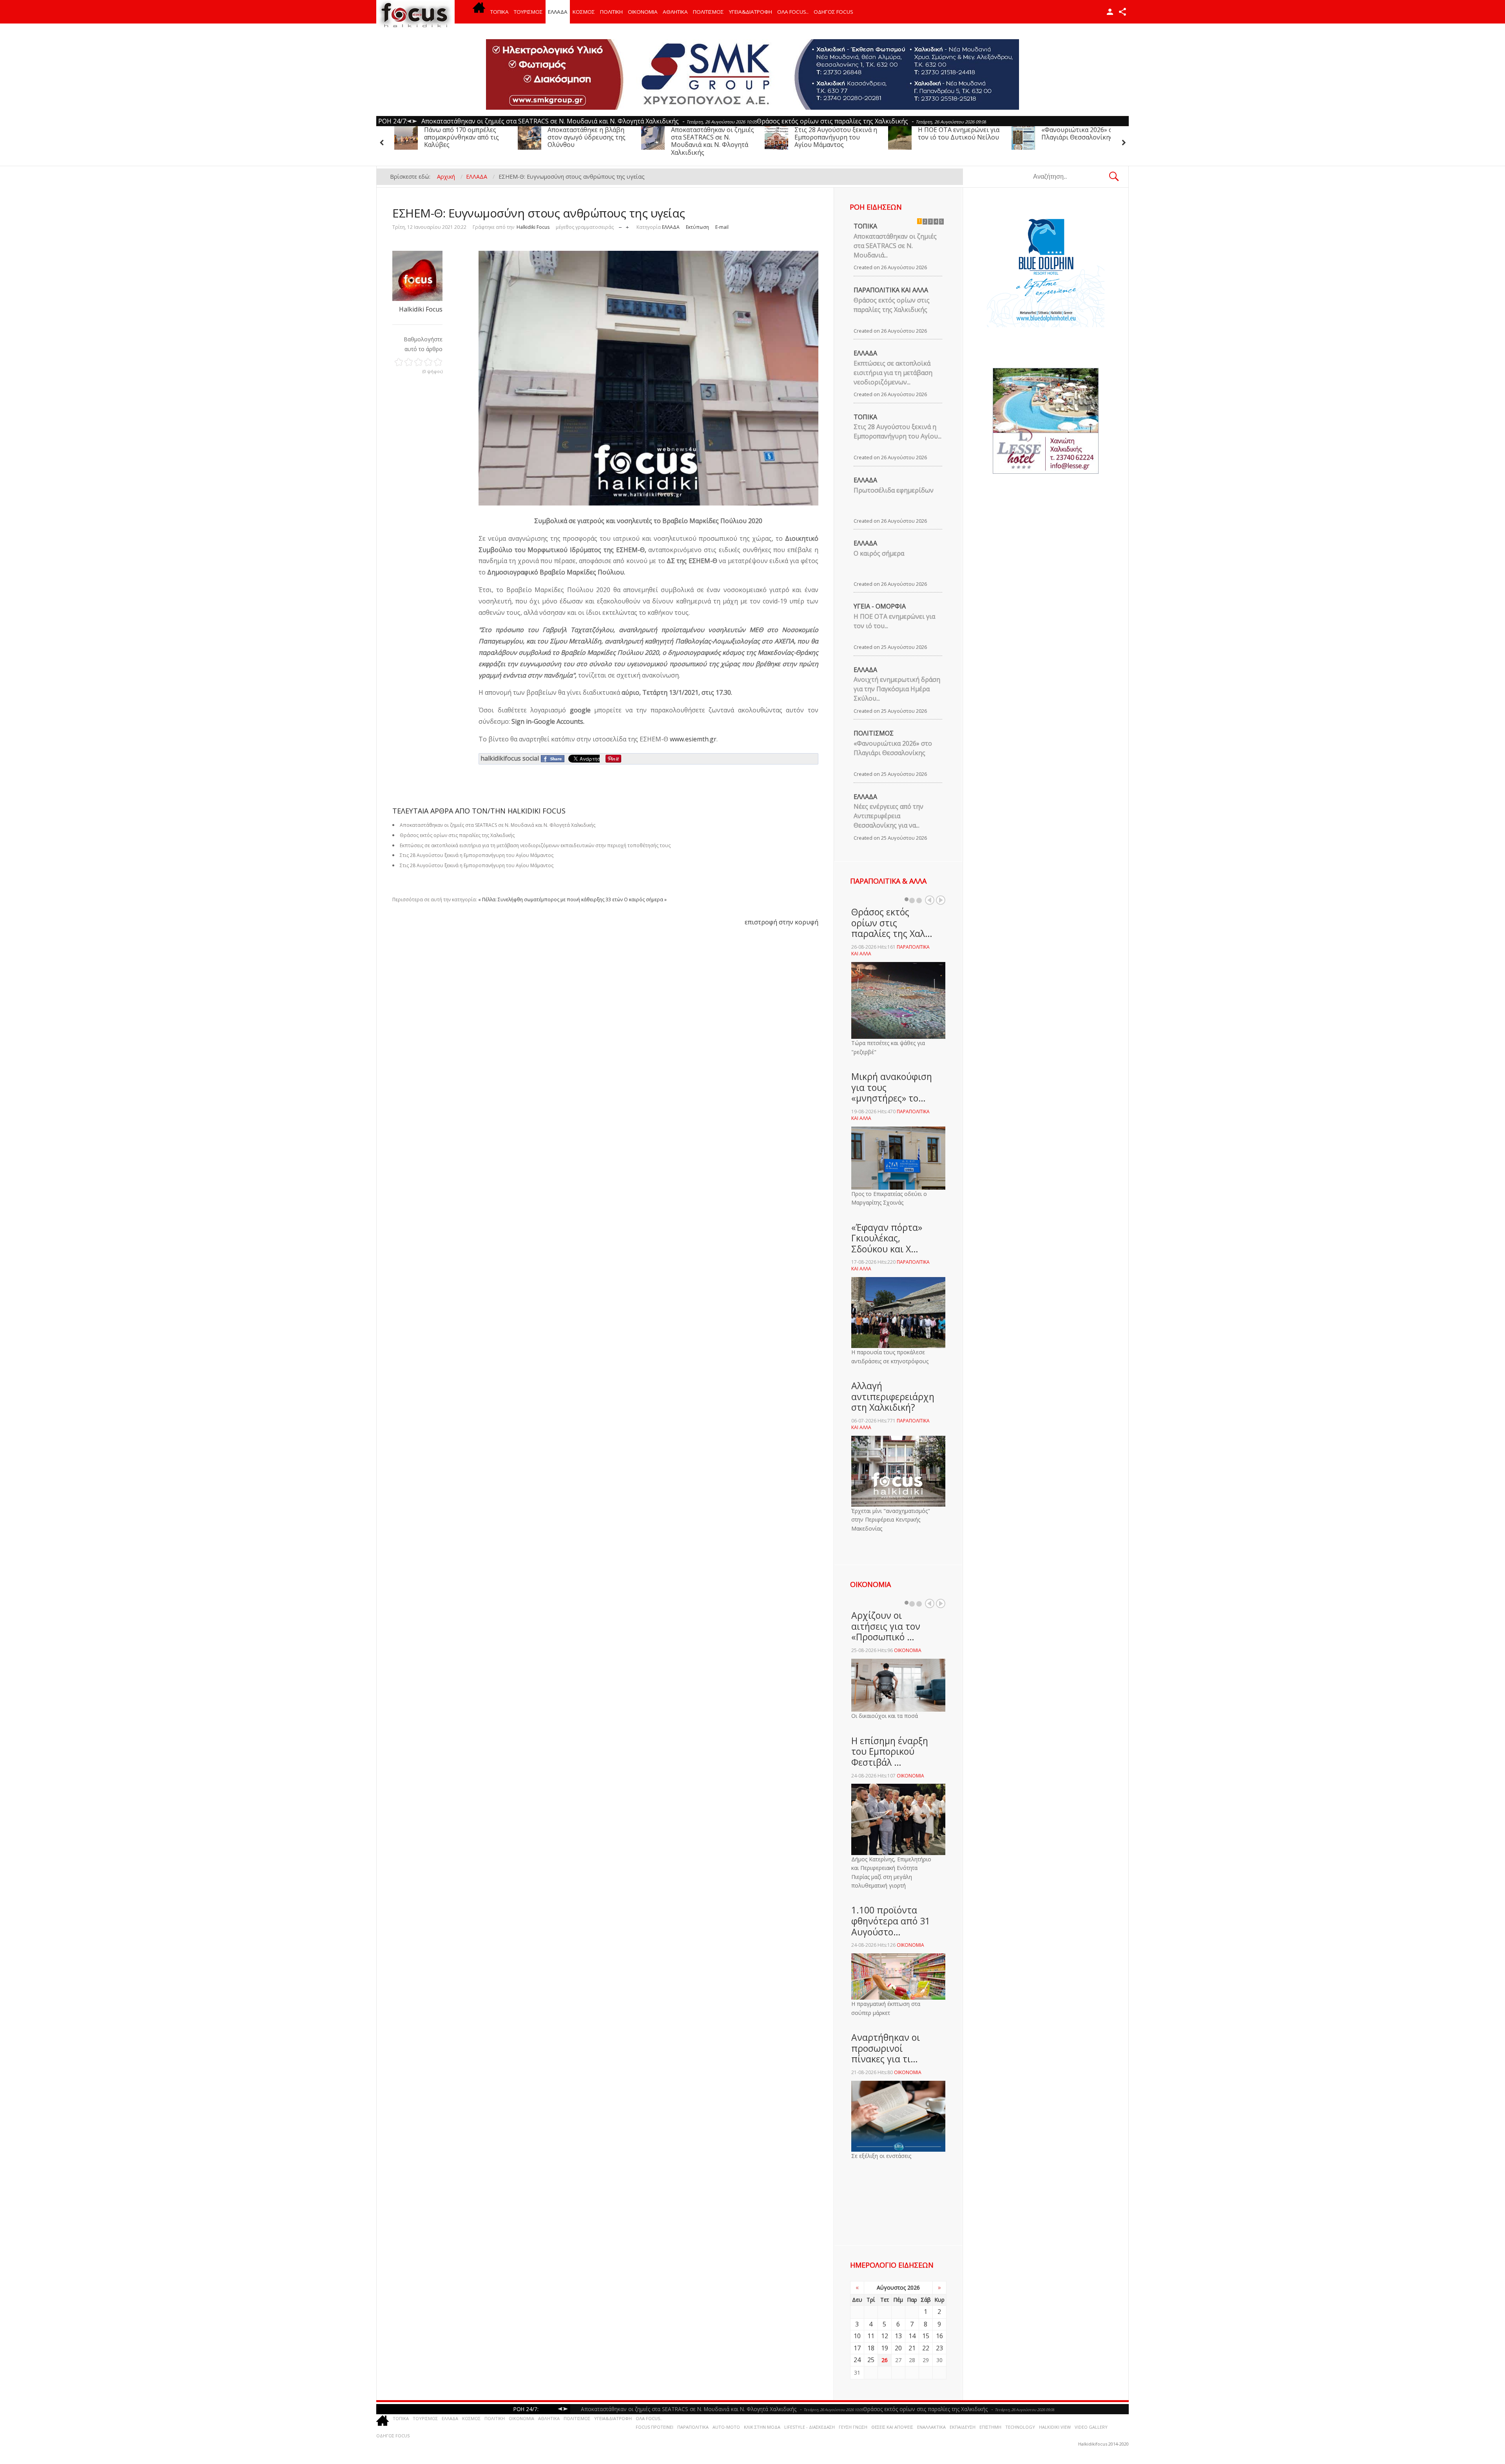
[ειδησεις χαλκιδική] (479, 12)
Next (941, 900)
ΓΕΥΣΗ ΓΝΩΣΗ (853, 2427)
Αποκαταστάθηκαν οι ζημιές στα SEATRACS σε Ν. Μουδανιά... (895, 246)
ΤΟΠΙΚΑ (500, 12)
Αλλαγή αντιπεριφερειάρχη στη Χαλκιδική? (893, 1396)
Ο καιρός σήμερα (879, 553)
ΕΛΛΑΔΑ (558, 12)
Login (1110, 12)
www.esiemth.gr (693, 739)
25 (871, 2360)
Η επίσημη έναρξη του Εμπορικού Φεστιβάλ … (890, 1751)
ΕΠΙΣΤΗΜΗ (990, 2427)
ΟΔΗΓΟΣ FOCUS (833, 12)
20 (898, 2348)
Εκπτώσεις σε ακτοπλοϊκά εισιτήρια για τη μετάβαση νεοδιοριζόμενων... (893, 373)
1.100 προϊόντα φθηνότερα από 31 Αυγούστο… (891, 1921)
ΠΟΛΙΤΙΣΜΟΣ (708, 12)
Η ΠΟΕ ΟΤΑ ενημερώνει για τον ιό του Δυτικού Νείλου (835, 133)
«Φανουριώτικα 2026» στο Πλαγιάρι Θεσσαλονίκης (957, 133)
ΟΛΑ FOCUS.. (649, 2418)
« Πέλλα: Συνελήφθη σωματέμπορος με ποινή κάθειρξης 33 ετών (550, 900)
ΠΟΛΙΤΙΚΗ (611, 12)
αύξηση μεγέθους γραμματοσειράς (627, 226)
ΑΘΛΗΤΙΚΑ (675, 12)
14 (912, 2336)
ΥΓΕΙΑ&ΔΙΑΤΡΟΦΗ (751, 12)
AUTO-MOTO (726, 2427)
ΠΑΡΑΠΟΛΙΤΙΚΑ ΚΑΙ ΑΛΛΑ (891, 290)
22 (926, 2348)
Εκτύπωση (697, 227)
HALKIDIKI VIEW (1055, 2427)
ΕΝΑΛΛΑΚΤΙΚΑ (931, 2427)
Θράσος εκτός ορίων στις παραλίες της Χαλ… (892, 923)
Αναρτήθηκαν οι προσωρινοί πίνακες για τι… (886, 2048)
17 (857, 2348)
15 (926, 2336)
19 (885, 2348)
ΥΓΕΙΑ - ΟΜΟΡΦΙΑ (880, 606)
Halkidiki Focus (533, 227)
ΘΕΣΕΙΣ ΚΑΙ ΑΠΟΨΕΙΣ (892, 2427)
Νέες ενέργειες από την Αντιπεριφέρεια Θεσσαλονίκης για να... (888, 816)
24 (857, 2360)
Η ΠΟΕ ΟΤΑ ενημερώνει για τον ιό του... (894, 621)
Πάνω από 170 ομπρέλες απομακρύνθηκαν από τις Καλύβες (1079, 137)
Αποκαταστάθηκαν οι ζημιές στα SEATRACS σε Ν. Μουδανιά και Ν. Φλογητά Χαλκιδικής (589, 141)
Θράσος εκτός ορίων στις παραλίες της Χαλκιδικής (892, 305)
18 (871, 2348)
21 (912, 2348)
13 (898, 2336)
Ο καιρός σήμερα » (645, 900)
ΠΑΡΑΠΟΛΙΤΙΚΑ (693, 2427)
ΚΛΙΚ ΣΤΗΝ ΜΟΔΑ (762, 2427)
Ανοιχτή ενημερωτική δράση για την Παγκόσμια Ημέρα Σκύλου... (897, 689)
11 (871, 2336)
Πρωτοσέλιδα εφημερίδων (894, 490)
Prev (930, 900)
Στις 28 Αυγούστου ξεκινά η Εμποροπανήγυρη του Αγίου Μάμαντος (712, 137)
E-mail (722, 227)
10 (857, 2336)
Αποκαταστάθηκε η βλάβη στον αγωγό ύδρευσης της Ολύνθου (463, 137)
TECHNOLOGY (1020, 2427)
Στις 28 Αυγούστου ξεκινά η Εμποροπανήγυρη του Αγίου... (898, 431)
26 (885, 2360)
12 (885, 2336)
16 (939, 2336)
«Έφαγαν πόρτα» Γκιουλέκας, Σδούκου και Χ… (887, 1238)
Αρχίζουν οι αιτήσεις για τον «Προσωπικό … (886, 1626)
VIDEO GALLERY (1091, 2427)
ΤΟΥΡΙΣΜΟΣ (528, 12)
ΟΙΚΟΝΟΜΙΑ (643, 12)
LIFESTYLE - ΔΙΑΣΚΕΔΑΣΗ (810, 2427)
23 (939, 2348)
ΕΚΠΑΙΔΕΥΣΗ (963, 2427)
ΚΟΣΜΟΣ (584, 12)
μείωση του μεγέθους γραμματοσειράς (620, 226)
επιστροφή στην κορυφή (782, 922)
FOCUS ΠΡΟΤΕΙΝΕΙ (655, 2427)
